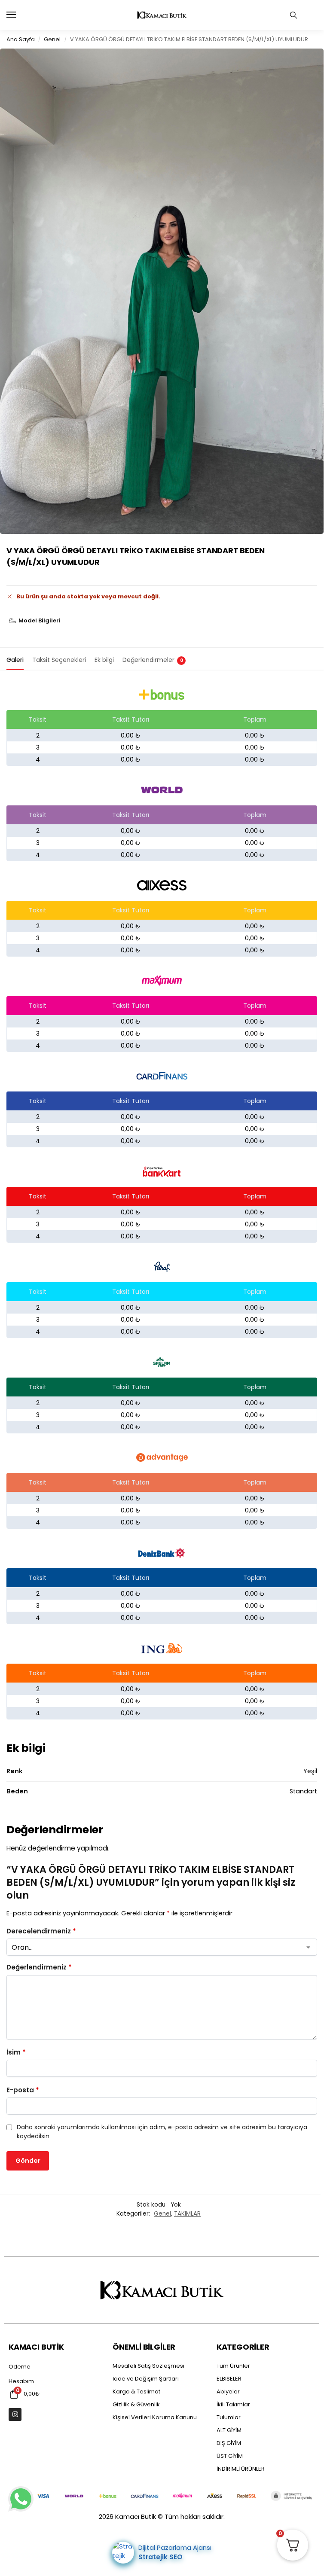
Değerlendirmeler (153, 660)
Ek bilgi (104, 660)
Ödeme (20, 2367)
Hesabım (21, 2381)
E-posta (23, 2090)
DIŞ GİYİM (229, 2443)
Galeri (15, 660)
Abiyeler (228, 2392)
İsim (16, 2052)
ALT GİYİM (229, 2430)
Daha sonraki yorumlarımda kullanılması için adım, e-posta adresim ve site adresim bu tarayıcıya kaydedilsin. (162, 2132)
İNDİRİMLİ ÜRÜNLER (241, 2469)
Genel (52, 39)
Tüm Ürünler (233, 2366)
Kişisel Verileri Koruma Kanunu (155, 2417)
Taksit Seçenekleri (59, 660)
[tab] (15, 659)
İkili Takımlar (233, 2404)
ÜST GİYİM (230, 2456)
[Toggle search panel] (293, 15)
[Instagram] (15, 2414)
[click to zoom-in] (162, 291)
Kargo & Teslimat (136, 2392)
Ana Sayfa (21, 39)
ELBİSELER (229, 2379)
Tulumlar (229, 2417)
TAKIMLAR (187, 2214)
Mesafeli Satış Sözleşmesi (148, 2366)
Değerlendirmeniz (39, 1967)
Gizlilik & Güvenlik (136, 2404)
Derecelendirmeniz (41, 1931)
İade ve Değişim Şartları (146, 2379)
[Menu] (19, 15)
